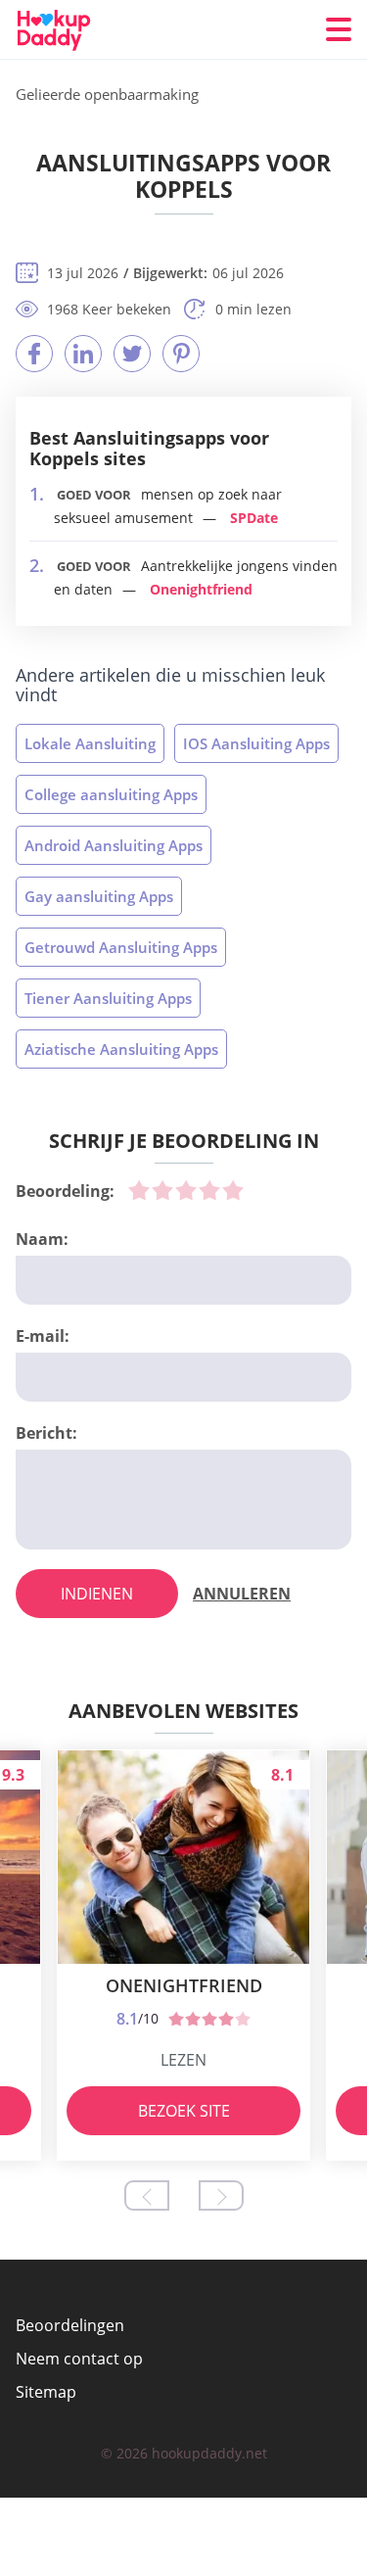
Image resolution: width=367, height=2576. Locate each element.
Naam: (42, 1239)
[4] (209, 1190)
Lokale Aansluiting (90, 743)
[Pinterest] (181, 354)
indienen (97, 1594)
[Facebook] (34, 354)
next (221, 2195)
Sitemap (46, 2392)
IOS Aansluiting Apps (256, 743)
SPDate (254, 518)
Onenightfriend (201, 589)
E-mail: (43, 1336)
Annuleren (242, 1594)
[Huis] (71, 30)
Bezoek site (184, 2111)
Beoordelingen (70, 2325)
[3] (186, 1190)
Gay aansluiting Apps (99, 896)
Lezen (183, 2060)
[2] (162, 1190)
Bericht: (46, 1433)
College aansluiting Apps (111, 794)
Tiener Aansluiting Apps (108, 998)
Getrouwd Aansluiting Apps (121, 947)
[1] (139, 1190)
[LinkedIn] (83, 354)
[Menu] (339, 29)
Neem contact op (79, 2359)
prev (147, 2195)
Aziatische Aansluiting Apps (121, 1049)
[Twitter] (132, 354)
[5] (233, 1190)
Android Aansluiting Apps (114, 845)
